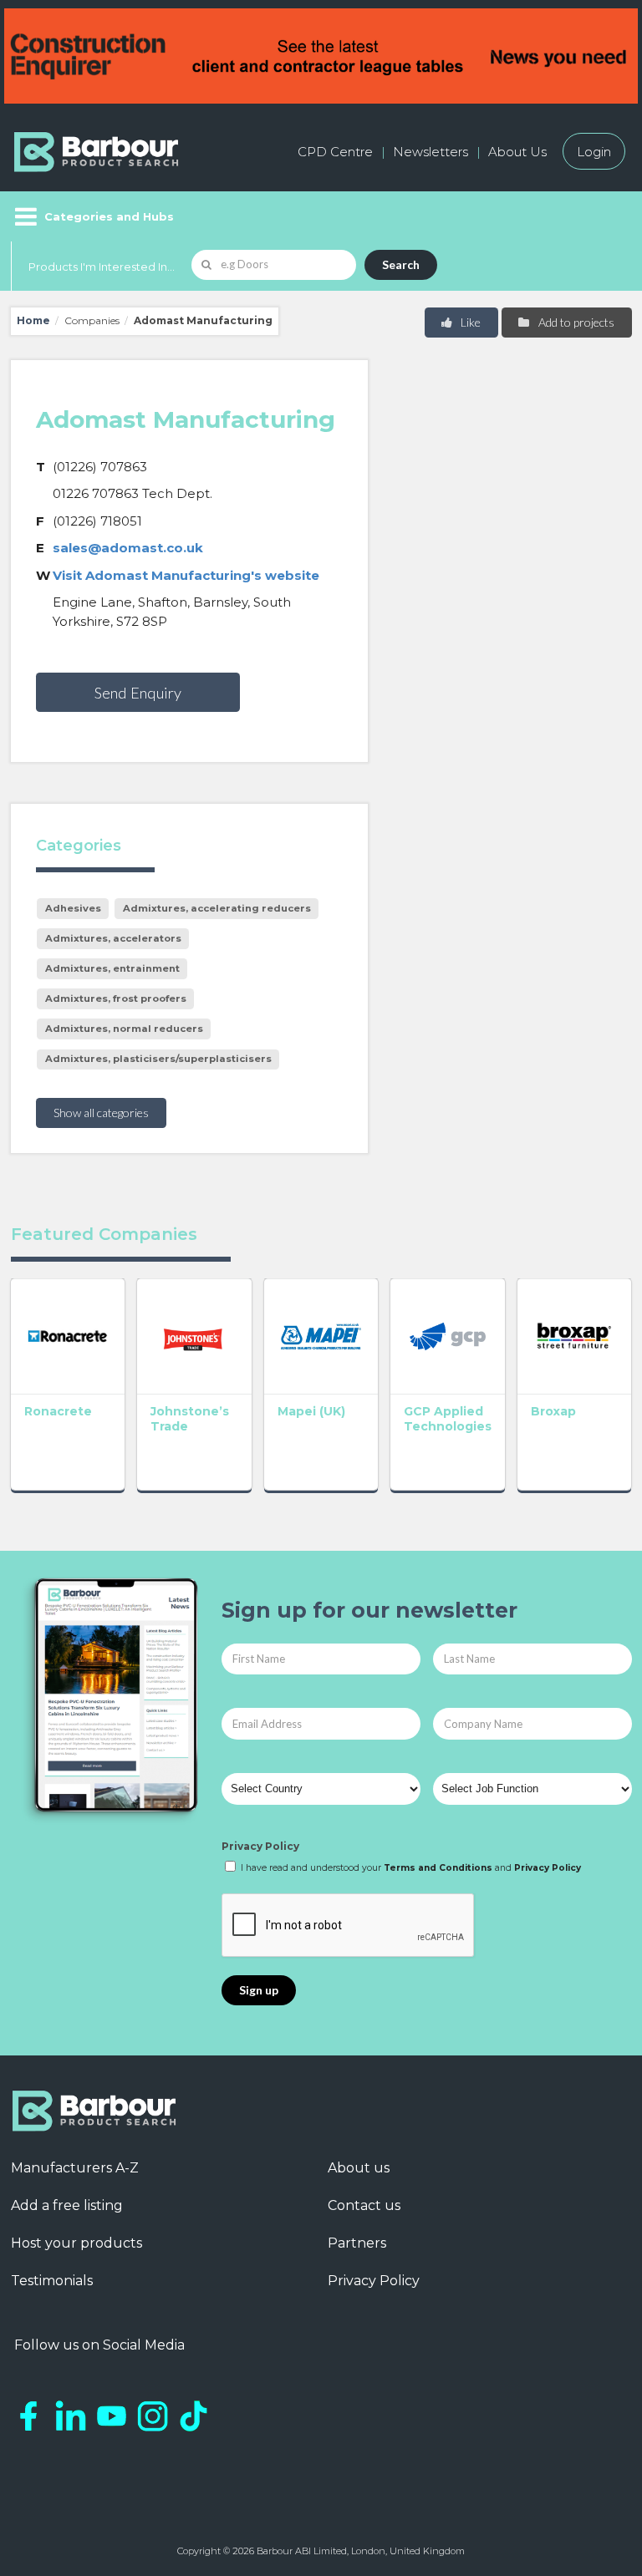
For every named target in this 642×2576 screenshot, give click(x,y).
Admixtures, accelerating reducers (217, 908)
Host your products (76, 2243)
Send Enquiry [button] (138, 693)
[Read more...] (68, 1336)
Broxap (553, 1411)
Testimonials (52, 2281)
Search (401, 264)
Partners (357, 2243)
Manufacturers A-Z (75, 2168)
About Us (517, 152)
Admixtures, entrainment (112, 968)
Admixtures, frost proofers (116, 998)
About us (359, 2168)
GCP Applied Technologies (448, 1419)
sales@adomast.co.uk (128, 548)
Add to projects (575, 322)
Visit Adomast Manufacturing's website (186, 575)
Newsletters (431, 152)
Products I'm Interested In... (102, 267)
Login (594, 152)
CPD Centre (335, 152)
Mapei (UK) (311, 1411)
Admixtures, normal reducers (124, 1029)
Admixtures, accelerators (113, 938)
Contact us (364, 2205)
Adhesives (73, 908)
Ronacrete (58, 1411)
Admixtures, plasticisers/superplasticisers (158, 1059)
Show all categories (101, 1113)
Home (33, 320)
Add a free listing (67, 2205)
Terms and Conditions (438, 1868)
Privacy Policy (260, 1846)
